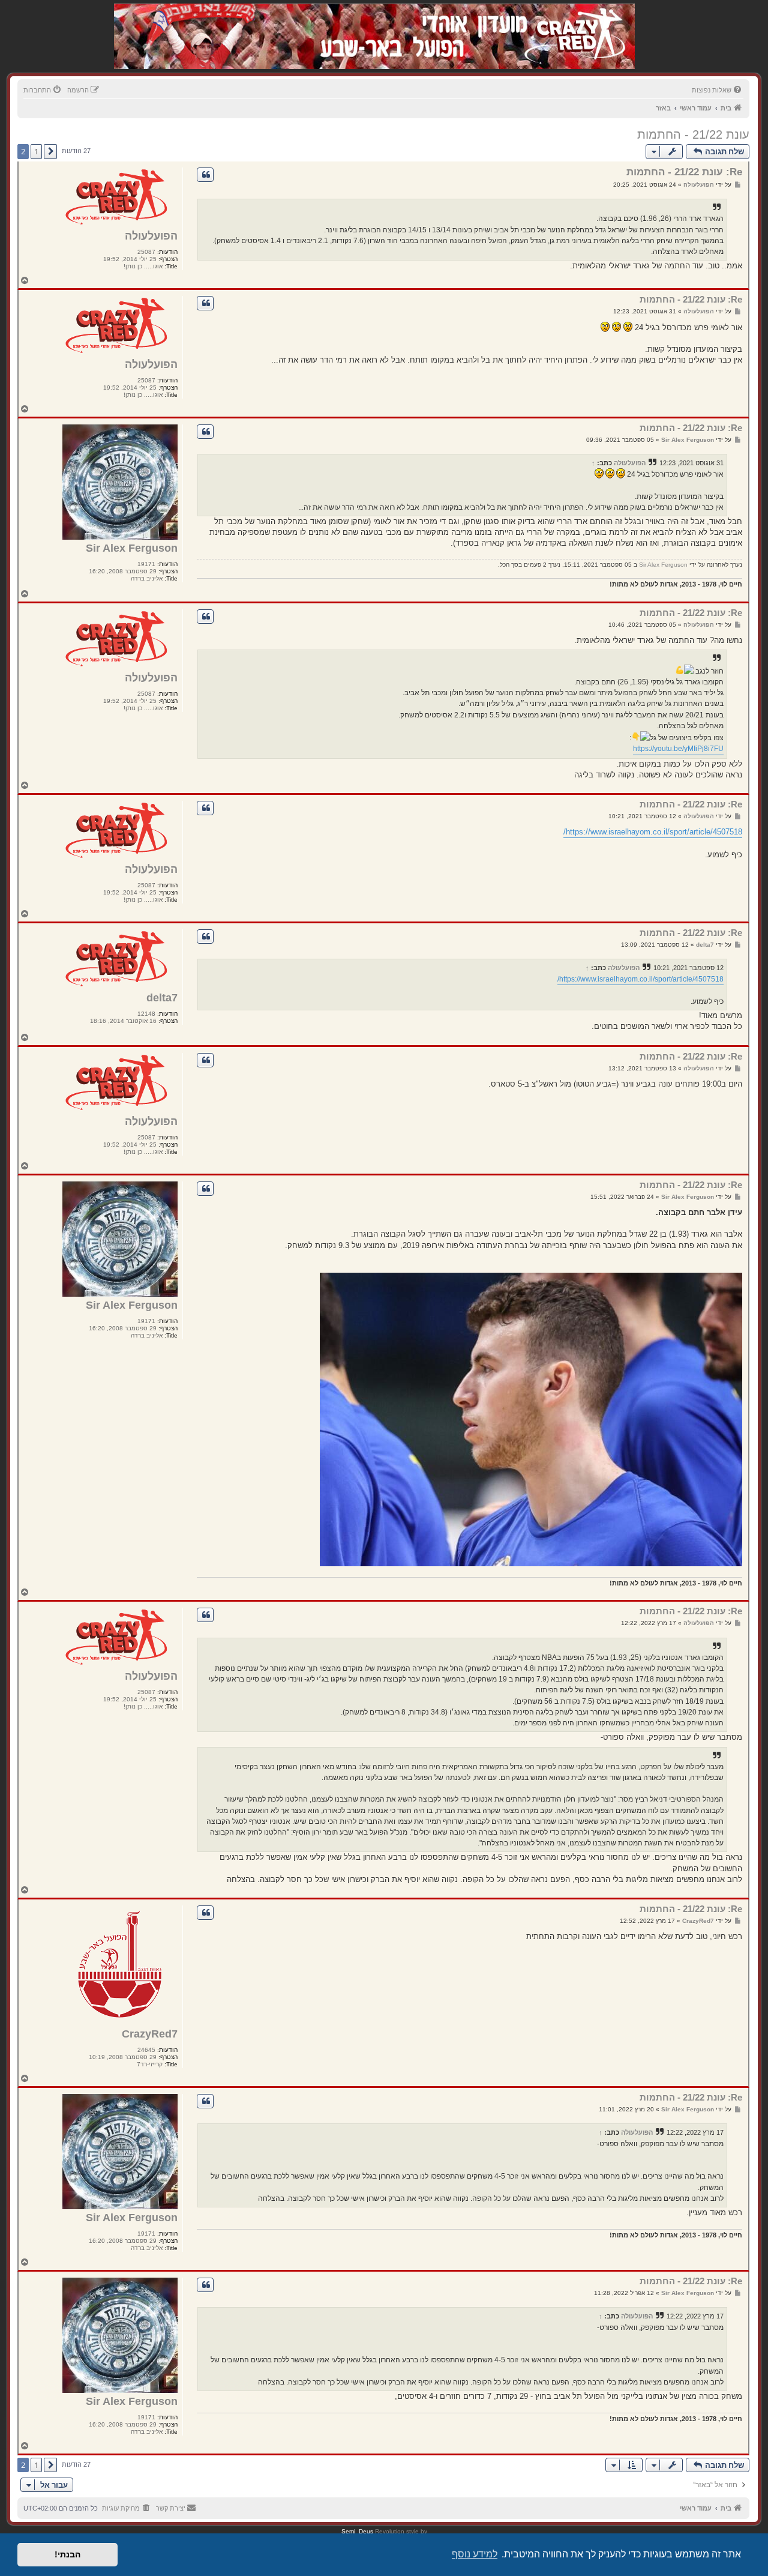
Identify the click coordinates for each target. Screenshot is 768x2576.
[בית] (571, 24)
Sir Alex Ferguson (132, 548)
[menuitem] (718, 90)
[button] (50, 151)
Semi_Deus (357, 2531)
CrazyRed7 (150, 2034)
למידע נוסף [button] (475, 2554)
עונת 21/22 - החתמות (693, 134)
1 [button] (36, 151)
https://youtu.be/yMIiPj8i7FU (678, 749)
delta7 (162, 998)
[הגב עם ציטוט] (205, 175)
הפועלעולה (151, 236)
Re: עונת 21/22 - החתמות (684, 172)
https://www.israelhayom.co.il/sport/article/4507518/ (653, 832)
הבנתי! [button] (67, 2554)
